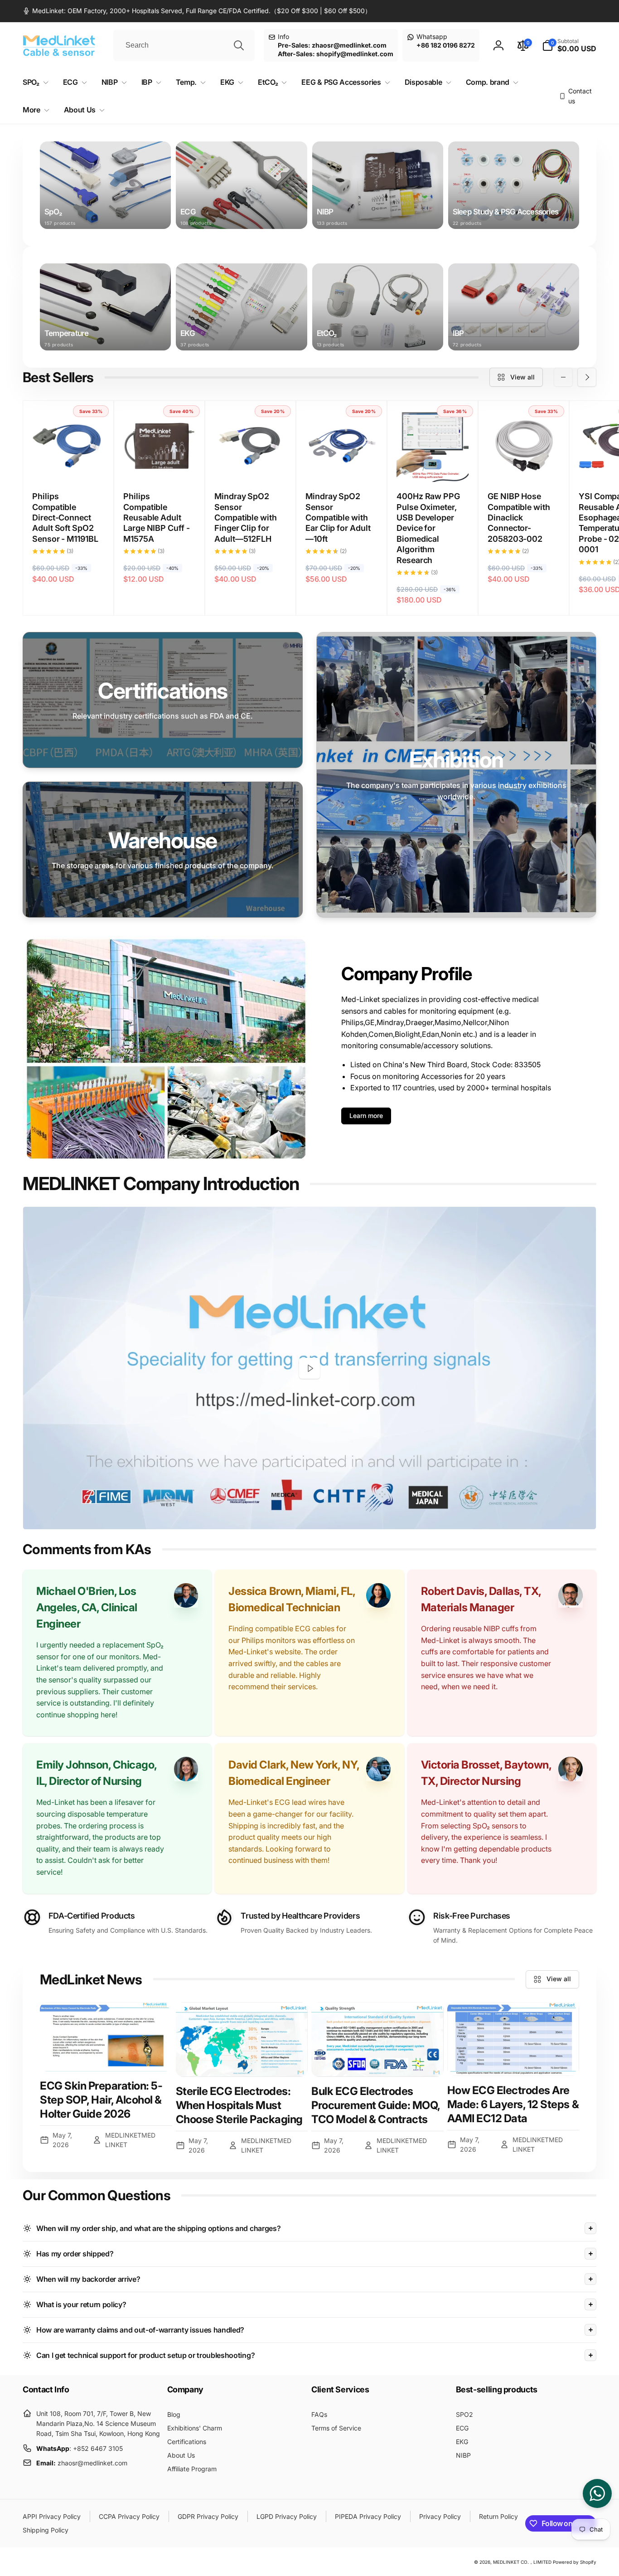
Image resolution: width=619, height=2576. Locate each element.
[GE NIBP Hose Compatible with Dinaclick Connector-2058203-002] (524, 465)
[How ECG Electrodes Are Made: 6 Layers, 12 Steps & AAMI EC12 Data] (513, 2039)
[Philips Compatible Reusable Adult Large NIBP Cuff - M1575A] (160, 465)
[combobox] (184, 45)
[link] (197, 11)
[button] (569, 45)
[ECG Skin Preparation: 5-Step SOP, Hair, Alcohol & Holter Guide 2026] (106, 2037)
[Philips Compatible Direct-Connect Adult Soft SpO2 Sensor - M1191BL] (69, 465)
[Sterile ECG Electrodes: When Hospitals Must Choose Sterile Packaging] (242, 2039)
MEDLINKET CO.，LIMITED (522, 2562)
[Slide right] (587, 377)
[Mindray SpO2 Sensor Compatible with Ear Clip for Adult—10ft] (342, 465)
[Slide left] (563, 377)
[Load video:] (309, 1368)
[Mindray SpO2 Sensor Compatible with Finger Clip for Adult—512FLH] (251, 465)
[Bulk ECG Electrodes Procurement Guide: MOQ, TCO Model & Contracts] (377, 2039)
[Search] (239, 45)
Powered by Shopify (575, 2562)
